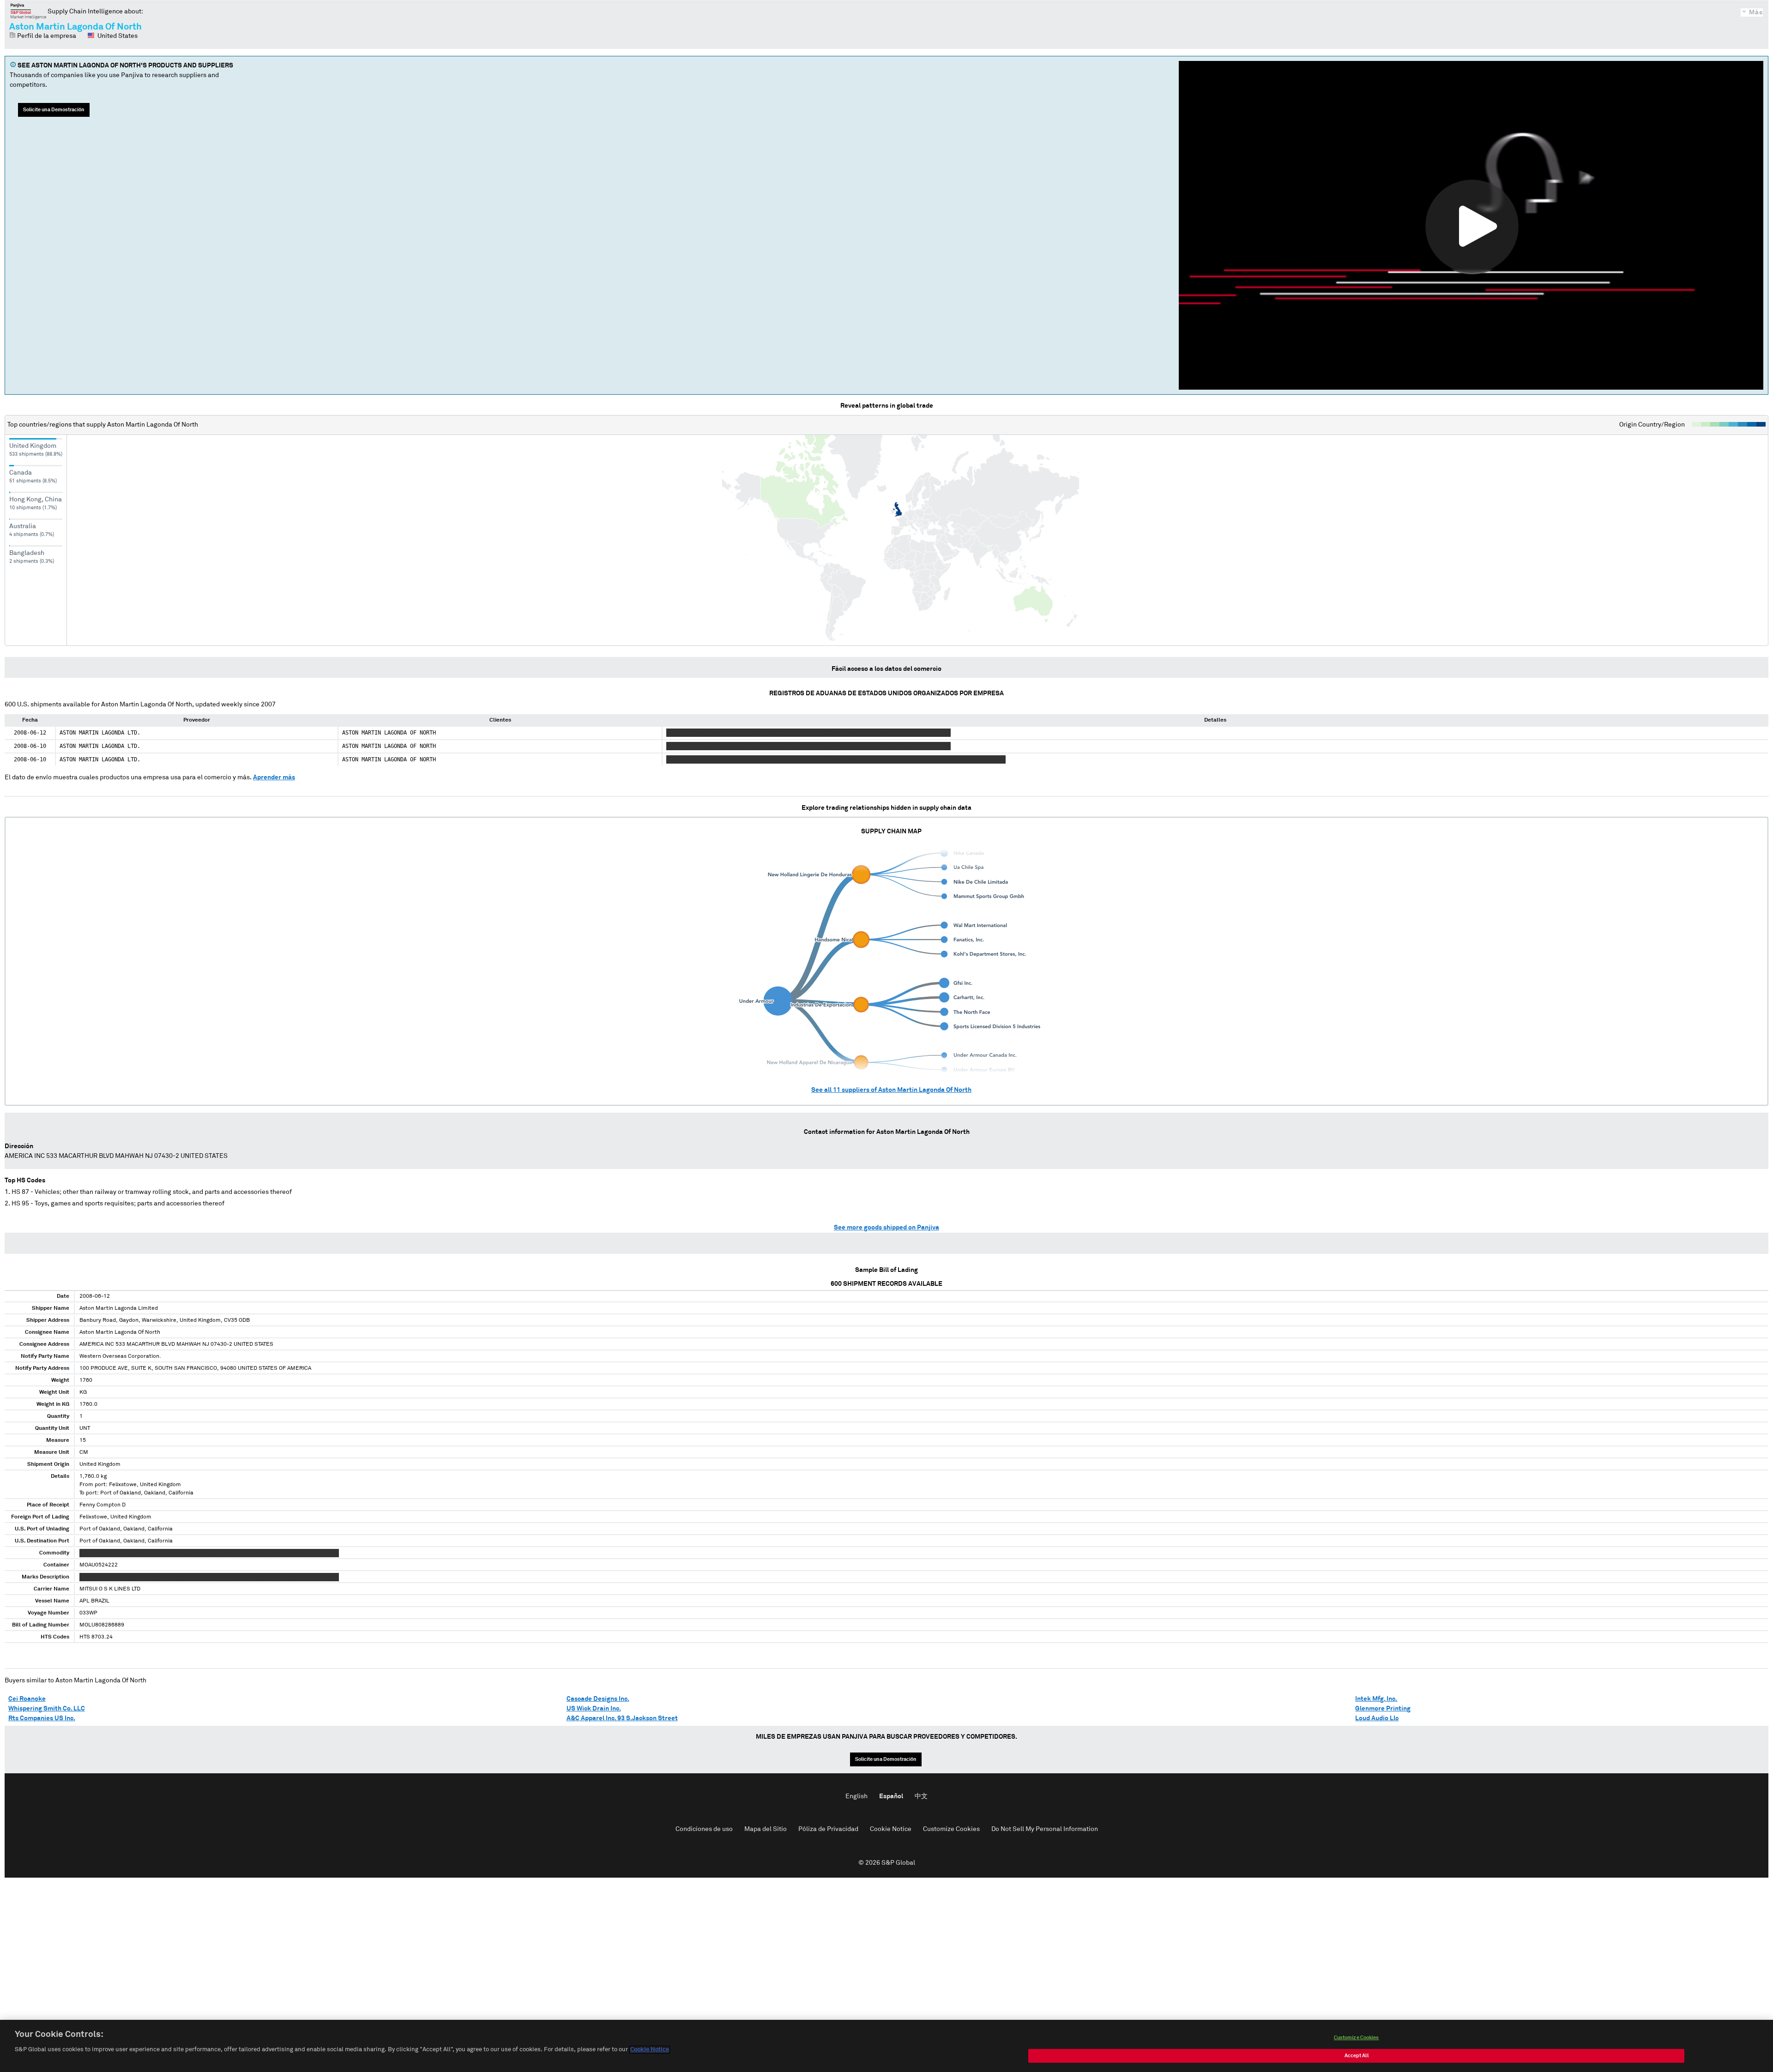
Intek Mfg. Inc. (1376, 1699)
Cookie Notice (891, 1829)
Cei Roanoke (27, 1699)
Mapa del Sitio (766, 1829)
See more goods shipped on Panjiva (886, 1228)
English (856, 1796)
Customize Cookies (951, 1829)
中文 (921, 1796)
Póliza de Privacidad (828, 1829)
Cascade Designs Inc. (598, 1699)
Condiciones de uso (704, 1829)
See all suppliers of (891, 1090)
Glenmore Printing (1383, 1709)
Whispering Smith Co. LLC (47, 1709)
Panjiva (28, 11)
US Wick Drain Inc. (594, 1709)
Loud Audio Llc (1377, 1718)
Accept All (1357, 2056)
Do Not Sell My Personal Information (1045, 1829)
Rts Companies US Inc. (42, 1718)
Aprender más (274, 777)
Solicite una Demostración (54, 110)
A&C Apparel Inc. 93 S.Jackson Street (622, 1718)
